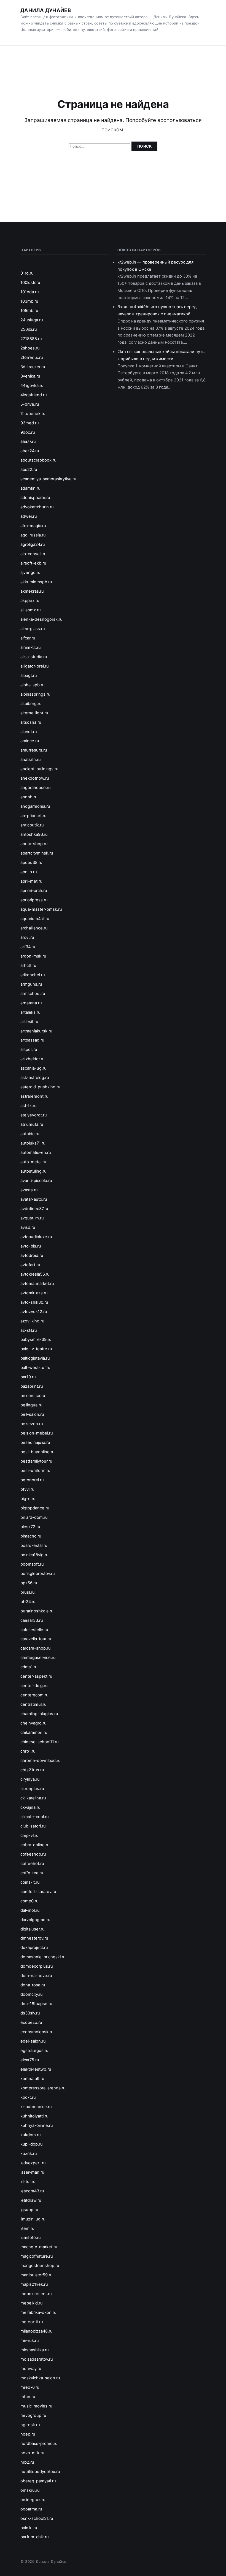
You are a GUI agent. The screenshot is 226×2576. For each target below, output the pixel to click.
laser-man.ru (32, 2172)
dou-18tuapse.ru (36, 2004)
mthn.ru (28, 2397)
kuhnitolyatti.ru (34, 2116)
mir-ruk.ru (30, 2341)
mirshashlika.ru (35, 2350)
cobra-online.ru (35, 1845)
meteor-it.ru (32, 2322)
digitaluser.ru (33, 1929)
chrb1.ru (28, 1751)
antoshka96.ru (34, 834)
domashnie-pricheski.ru (43, 1957)
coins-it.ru (30, 1882)
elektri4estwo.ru (36, 2069)
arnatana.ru (31, 1003)
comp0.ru (29, 1901)
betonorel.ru (32, 1480)
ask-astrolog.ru (35, 1078)
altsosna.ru (31, 722)
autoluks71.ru (33, 1143)
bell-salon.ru (32, 1414)
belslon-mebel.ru (37, 1433)
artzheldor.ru (33, 1059)
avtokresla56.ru (35, 1274)
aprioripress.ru (34, 900)
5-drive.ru (30, 404)
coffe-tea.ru (32, 1873)
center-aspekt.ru (36, 1676)
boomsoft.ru (32, 1564)
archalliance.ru (34, 928)
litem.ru (27, 2228)
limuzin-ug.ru (33, 2219)
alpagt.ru (29, 676)
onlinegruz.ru (33, 2500)
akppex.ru (30, 601)
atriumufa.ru (32, 1124)
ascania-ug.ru (33, 1068)
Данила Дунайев (46, 10)
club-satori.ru (33, 1826)
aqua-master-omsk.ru (41, 909)
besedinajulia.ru (35, 1442)
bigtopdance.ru (35, 1508)
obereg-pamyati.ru (38, 2481)
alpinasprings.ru (35, 694)
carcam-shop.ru (36, 1648)
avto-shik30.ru (34, 1302)
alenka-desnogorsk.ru (41, 619)
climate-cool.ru (35, 1817)
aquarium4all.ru (35, 919)
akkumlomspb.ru (36, 582)
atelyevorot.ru (34, 1115)
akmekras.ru (32, 591)
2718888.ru (31, 339)
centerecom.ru (34, 1695)
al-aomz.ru (31, 610)
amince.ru (30, 741)
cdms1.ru (29, 1667)
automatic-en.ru (36, 1153)
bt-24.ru (28, 1602)
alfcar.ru (28, 638)
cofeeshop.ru (33, 1854)
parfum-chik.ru (35, 2537)
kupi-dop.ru (32, 2144)
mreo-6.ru (30, 2387)
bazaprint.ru (32, 1386)
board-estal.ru (34, 1545)
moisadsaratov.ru (37, 2359)
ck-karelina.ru (33, 1798)
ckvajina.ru (30, 1807)
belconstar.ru (33, 1396)
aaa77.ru (28, 441)
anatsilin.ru (31, 760)
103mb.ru (29, 301)
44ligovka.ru (32, 386)
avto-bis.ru (31, 1246)
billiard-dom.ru (34, 1517)
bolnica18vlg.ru (34, 1555)
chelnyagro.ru (33, 1723)
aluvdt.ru (29, 732)
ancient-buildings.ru (39, 769)
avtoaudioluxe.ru (36, 1237)
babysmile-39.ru (36, 1339)
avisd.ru (28, 1227)
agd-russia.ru (33, 535)
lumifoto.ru (31, 2238)
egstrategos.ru (34, 2051)
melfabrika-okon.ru (38, 2312)
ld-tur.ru (28, 2182)
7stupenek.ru (33, 414)
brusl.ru (28, 1592)
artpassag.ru (32, 1040)
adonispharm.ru (35, 498)
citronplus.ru (32, 1789)
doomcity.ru (32, 1994)
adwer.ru (29, 516)
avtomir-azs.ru (34, 1293)
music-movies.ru (36, 2406)
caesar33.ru (32, 1620)
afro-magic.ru (33, 526)
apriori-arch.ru (34, 891)
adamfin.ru (30, 488)
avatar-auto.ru (34, 1199)
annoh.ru (29, 797)
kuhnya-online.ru (37, 2125)
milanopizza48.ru (37, 2331)
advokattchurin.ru (37, 507)
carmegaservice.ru (38, 1658)
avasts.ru (29, 1190)
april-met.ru (31, 881)
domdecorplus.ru (37, 1966)
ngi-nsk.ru (30, 2425)
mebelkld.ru (32, 2303)
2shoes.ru (30, 348)
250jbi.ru (29, 329)
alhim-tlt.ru (31, 647)
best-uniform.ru (35, 1471)
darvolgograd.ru (35, 1920)
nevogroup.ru (33, 2415)
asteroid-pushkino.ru (40, 1087)
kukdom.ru (31, 2135)
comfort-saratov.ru (38, 1892)
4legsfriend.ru (34, 395)
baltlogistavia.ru (35, 1358)
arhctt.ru (28, 966)
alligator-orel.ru (35, 666)
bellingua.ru (31, 1405)
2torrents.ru (32, 357)
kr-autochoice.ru (36, 2107)
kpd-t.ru (28, 2097)
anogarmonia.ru (35, 806)
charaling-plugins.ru (39, 1714)
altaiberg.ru (31, 704)
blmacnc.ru (31, 1536)
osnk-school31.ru (37, 2518)
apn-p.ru (29, 872)
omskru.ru (30, 2490)
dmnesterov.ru (34, 1938)
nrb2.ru (27, 2462)
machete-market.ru (39, 2247)
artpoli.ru (29, 1050)
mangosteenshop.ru (40, 2266)
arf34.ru (28, 947)
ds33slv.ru (30, 2013)
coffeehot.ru (32, 1864)
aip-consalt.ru (33, 554)
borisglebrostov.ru (38, 1574)
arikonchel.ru (33, 975)
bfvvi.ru (27, 1489)
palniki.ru (29, 2528)
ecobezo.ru (31, 2022)
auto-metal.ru (33, 1162)
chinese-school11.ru (40, 1742)
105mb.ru (29, 311)
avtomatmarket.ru (37, 1284)
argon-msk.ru (33, 956)
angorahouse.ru (36, 788)
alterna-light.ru (34, 713)
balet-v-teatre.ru (36, 1349)
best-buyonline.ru (37, 1452)
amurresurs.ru (34, 750)
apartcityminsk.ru (37, 853)
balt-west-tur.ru (35, 1368)
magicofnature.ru (37, 2256)
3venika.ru (30, 376)
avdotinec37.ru (34, 1209)
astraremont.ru (34, 1096)
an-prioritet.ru (33, 816)
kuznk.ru (29, 2154)
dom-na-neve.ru (36, 1976)
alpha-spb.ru (33, 685)
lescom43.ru (32, 2191)
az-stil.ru (29, 1330)
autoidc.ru (30, 1134)
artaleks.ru (30, 1012)
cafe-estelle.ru (34, 1630)
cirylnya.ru (30, 1779)
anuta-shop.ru (34, 844)
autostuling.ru (33, 1171)
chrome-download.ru (41, 1761)
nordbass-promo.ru (39, 2444)
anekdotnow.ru (35, 778)
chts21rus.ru (32, 1770)
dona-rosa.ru (33, 1985)
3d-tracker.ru (33, 367)
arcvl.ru (27, 937)
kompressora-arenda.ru (43, 2088)
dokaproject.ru (34, 1948)
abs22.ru (29, 470)
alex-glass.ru (33, 629)
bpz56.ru (29, 1583)
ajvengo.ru (30, 573)
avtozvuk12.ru (34, 1312)
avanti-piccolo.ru (36, 1181)
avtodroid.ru (32, 1256)
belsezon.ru (32, 1424)
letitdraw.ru (31, 2200)
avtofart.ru (30, 1265)
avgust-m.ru (32, 1218)
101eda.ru (30, 292)
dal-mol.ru (30, 1910)
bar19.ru (28, 1377)
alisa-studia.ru (34, 657)
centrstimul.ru (33, 1704)
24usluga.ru (32, 320)
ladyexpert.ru (33, 2163)
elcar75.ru (30, 2060)
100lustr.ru (30, 283)
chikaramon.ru (34, 1732)
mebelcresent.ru (36, 2294)
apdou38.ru (31, 863)
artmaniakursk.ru (36, 1031)
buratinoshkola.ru (37, 1611)
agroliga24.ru (33, 544)
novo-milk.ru (32, 2453)
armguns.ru (31, 984)
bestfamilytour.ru (36, 1461)
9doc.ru (28, 432)
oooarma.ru (31, 2509)
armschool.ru (33, 994)
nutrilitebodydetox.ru (40, 2472)
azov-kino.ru (32, 1321)
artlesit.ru (29, 1022)
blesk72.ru (30, 1527)
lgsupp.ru (29, 2210)
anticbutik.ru (32, 825)
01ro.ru (27, 273)
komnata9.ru (32, 2079)
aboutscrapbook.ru (38, 460)
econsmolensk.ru (37, 2032)
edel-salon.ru (33, 2041)
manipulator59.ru (37, 2275)
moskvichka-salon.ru (40, 2378)
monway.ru (31, 2369)
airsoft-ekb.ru (33, 563)
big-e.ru (28, 1499)
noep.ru (28, 2434)
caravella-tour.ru (36, 1639)
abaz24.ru (30, 451)
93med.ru (30, 423)
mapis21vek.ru (34, 2284)
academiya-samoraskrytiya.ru (48, 479)
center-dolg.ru (34, 1686)
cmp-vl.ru (29, 1835)
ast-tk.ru (29, 1106)
